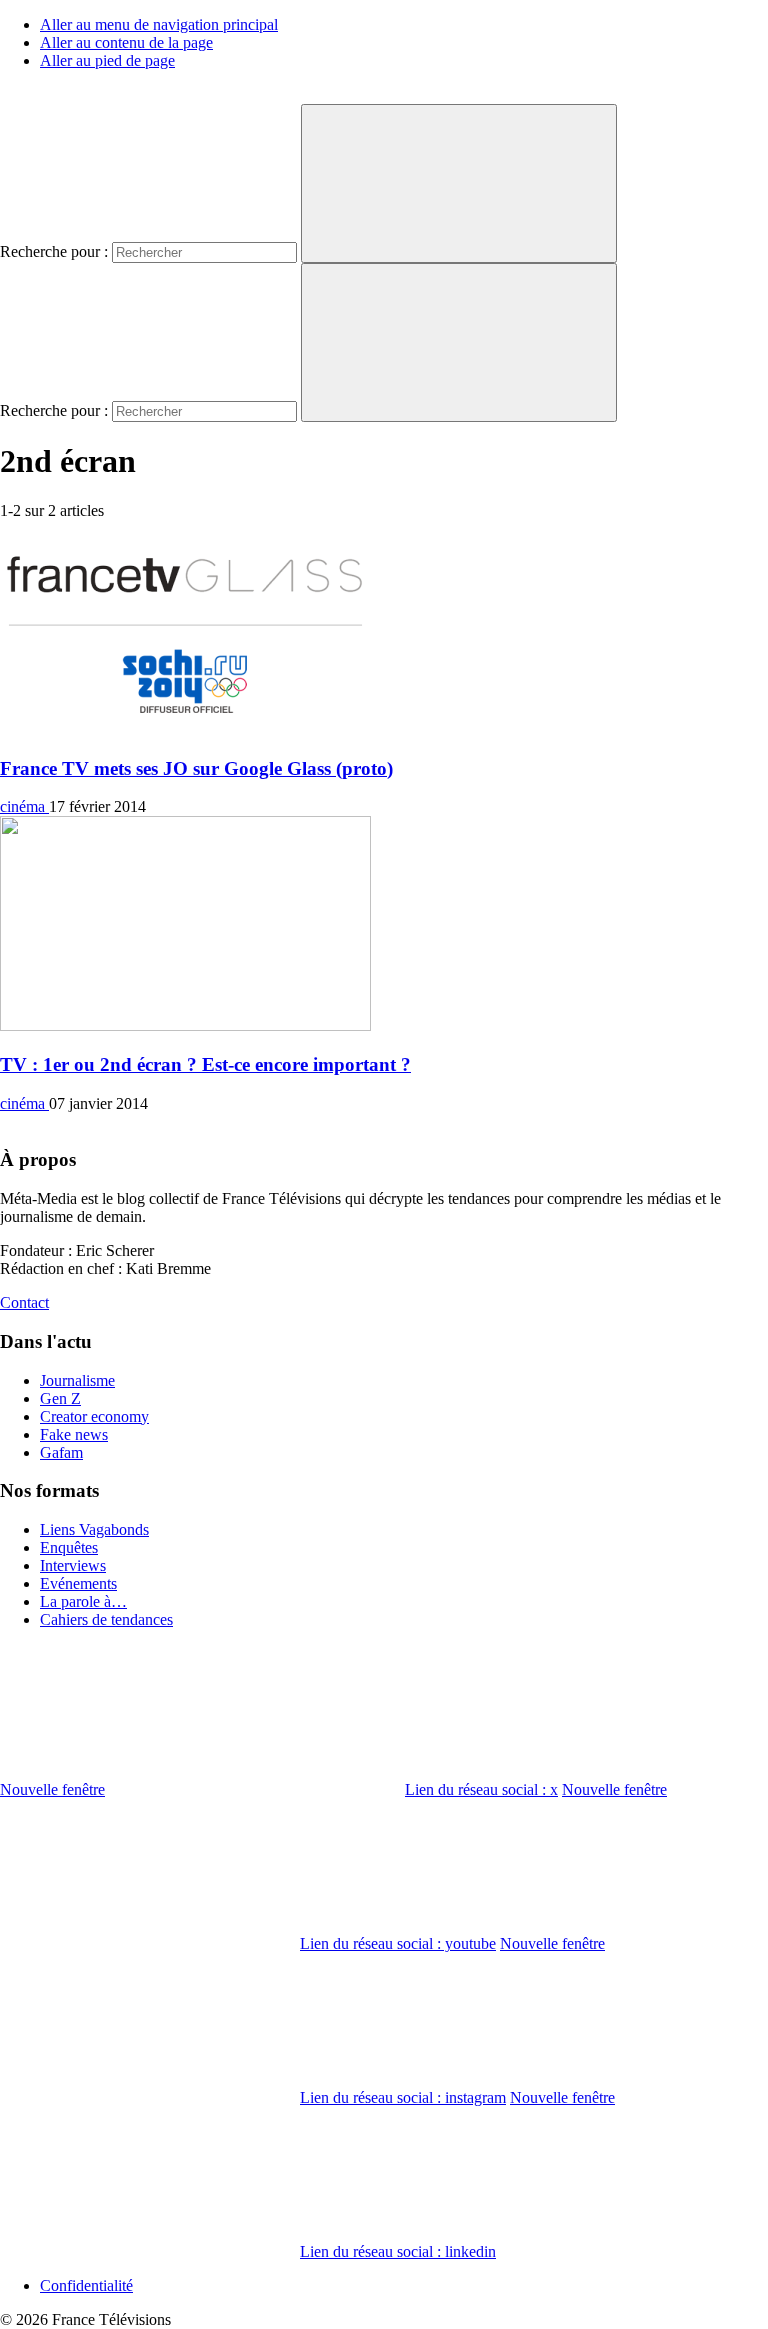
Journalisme (77, 1380)
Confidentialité (86, 2285)
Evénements (78, 1583)
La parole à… (83, 1601)
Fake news (74, 1434)
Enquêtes (69, 1547)
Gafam (61, 1452)
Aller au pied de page (107, 60)
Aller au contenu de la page (126, 42)
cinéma (24, 806)
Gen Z (60, 1398)
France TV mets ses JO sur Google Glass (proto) (196, 768)
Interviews (73, 1565)
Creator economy (94, 1416)
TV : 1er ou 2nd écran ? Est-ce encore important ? (205, 1064)
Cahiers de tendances (106, 1619)
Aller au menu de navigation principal (159, 24)
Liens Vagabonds (94, 1529)
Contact (24, 1302)
